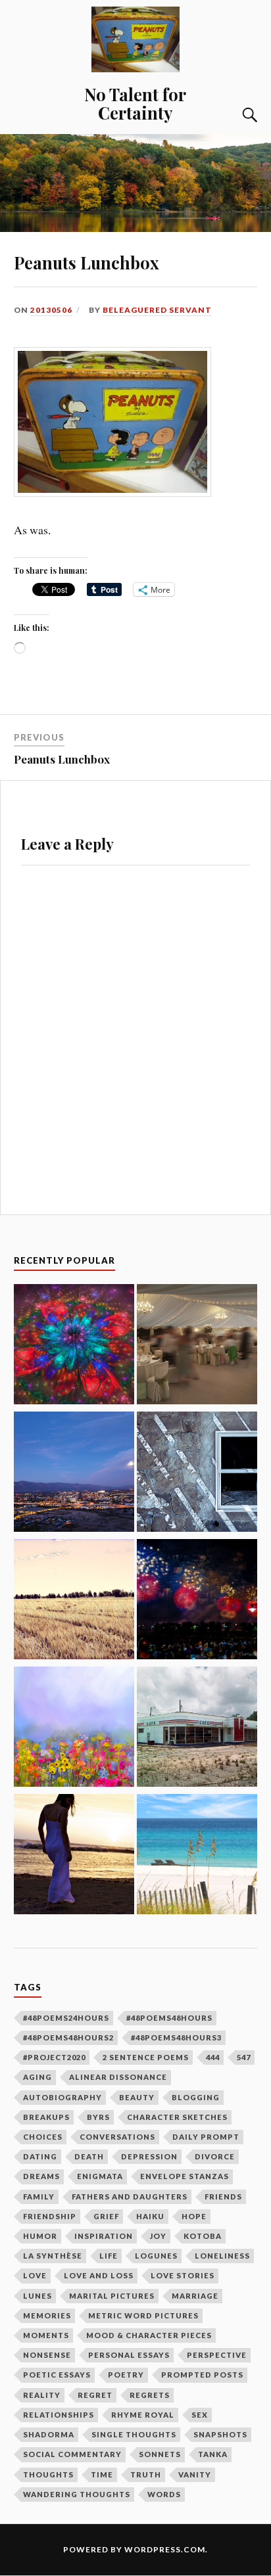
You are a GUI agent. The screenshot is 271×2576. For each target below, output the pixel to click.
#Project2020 (54, 2057)
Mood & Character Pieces (149, 2335)
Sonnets (160, 2454)
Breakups (46, 2117)
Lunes (37, 2296)
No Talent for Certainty (135, 103)
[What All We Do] (74, 1729)
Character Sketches (177, 2117)
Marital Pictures (112, 2296)
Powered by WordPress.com (134, 2549)
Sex (200, 2415)
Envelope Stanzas (185, 2176)
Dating (40, 2156)
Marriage (195, 2296)
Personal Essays (129, 2355)
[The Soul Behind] (74, 1601)
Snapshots (220, 2434)
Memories (47, 2315)
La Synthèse (53, 2256)
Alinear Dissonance (118, 2077)
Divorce (215, 2156)
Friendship (50, 2216)
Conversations (117, 2137)
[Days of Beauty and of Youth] (74, 1856)
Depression (149, 2156)
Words (164, 2494)
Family (39, 2196)
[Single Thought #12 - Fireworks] (197, 1601)
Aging (37, 2077)
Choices (43, 2137)
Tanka (213, 2454)
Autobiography (62, 2097)
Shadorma (49, 2434)
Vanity (195, 2474)
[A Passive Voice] (74, 1346)
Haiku (150, 2216)
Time (102, 2474)
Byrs (98, 2117)
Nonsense (47, 2355)
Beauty (137, 2097)
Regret (95, 2395)
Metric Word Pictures (143, 2315)
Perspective (217, 2355)
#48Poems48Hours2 (68, 2037)
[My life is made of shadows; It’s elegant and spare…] (197, 1474)
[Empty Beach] (197, 1856)
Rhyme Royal (143, 2415)
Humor (40, 2236)
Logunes (156, 2256)
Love (35, 2275)
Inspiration (104, 2236)
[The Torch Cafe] (197, 1729)
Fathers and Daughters (130, 2196)
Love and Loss (99, 2275)
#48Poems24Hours (66, 2018)
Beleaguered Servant (157, 310)
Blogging (196, 2097)
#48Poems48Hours (169, 2018)
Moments (46, 2335)
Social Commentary (72, 2454)
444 (213, 2057)
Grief (106, 2216)
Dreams (41, 2176)
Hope (194, 2216)
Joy (158, 2236)
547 (244, 2057)
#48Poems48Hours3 (176, 2037)
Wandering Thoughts (77, 2494)
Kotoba (203, 2236)
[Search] (237, 115)
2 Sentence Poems (146, 2057)
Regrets (150, 2395)
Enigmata (100, 2176)
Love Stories (183, 2275)
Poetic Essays (57, 2375)
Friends (223, 2196)
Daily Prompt (206, 2137)
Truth (146, 2474)
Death (89, 2156)
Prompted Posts (202, 2375)
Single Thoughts (134, 2434)
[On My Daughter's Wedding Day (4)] (197, 1346)
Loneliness (222, 2256)
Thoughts (48, 2474)
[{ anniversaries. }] (74, 1474)
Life (109, 2256)
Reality (42, 2395)
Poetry (126, 2375)
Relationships (59, 2415)
